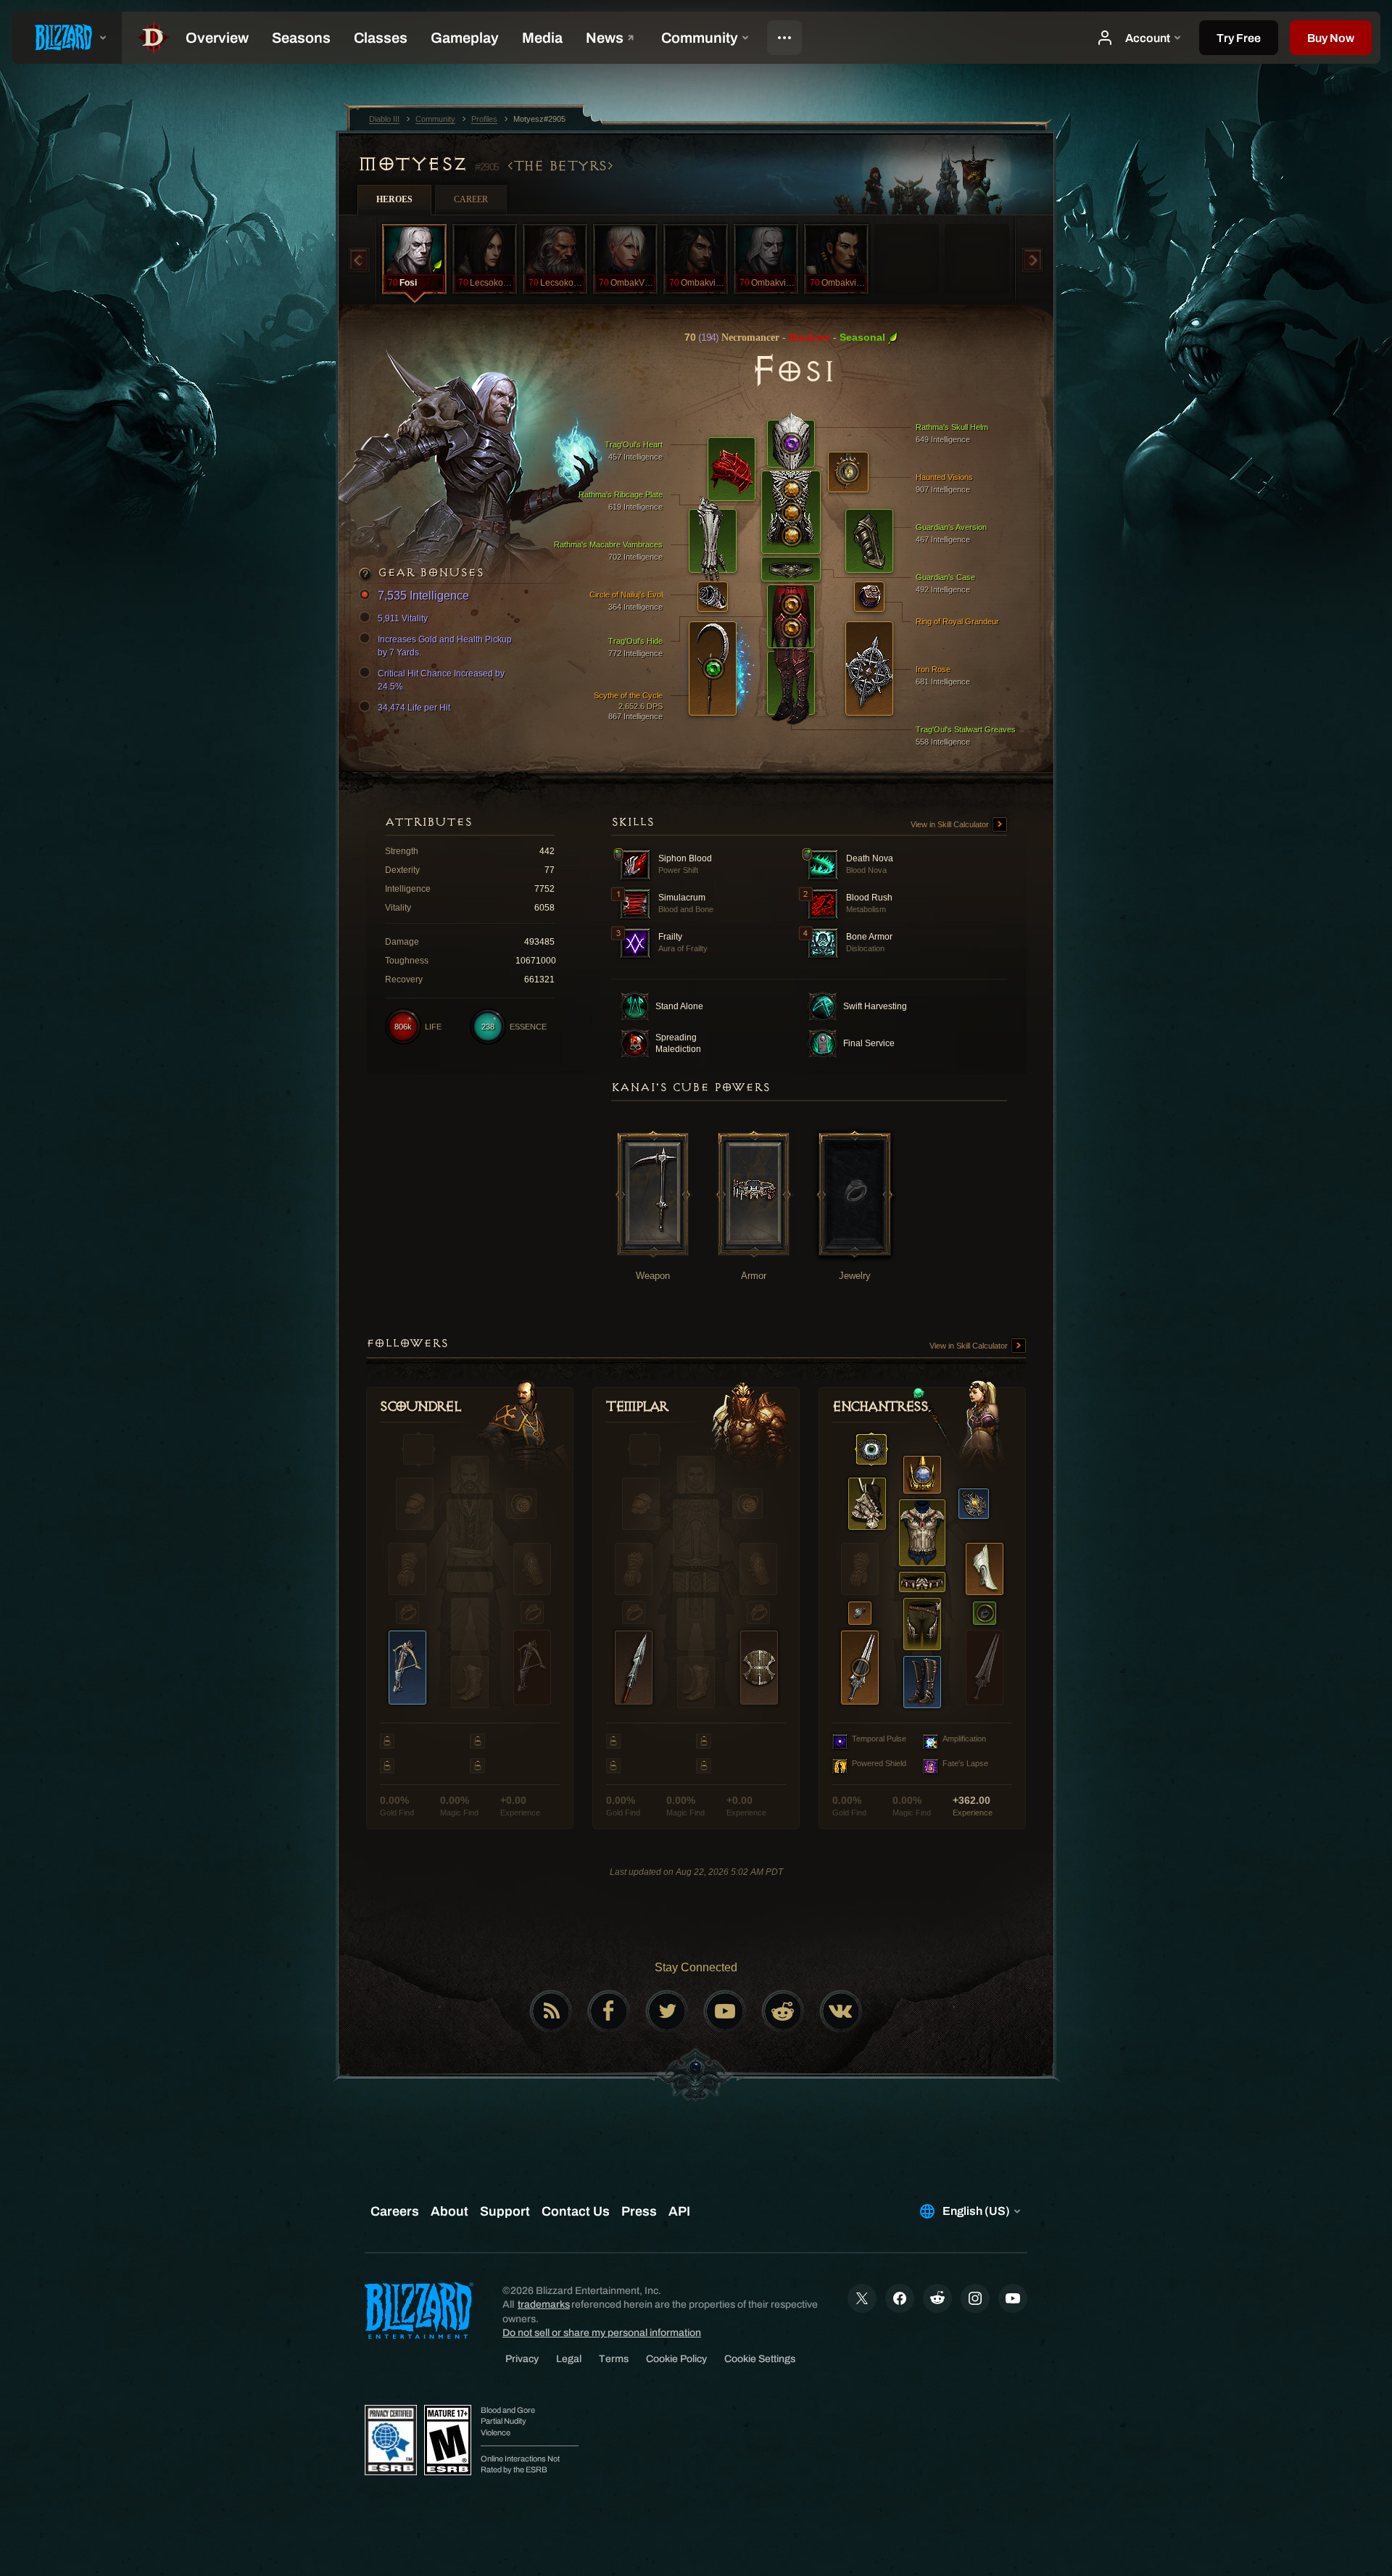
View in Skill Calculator (951, 824)
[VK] (841, 2011)
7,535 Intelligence (423, 596)
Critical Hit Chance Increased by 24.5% (441, 680)
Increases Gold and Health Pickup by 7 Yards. (445, 646)
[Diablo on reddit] (783, 2011)
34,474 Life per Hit (414, 708)
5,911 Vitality (403, 618)
